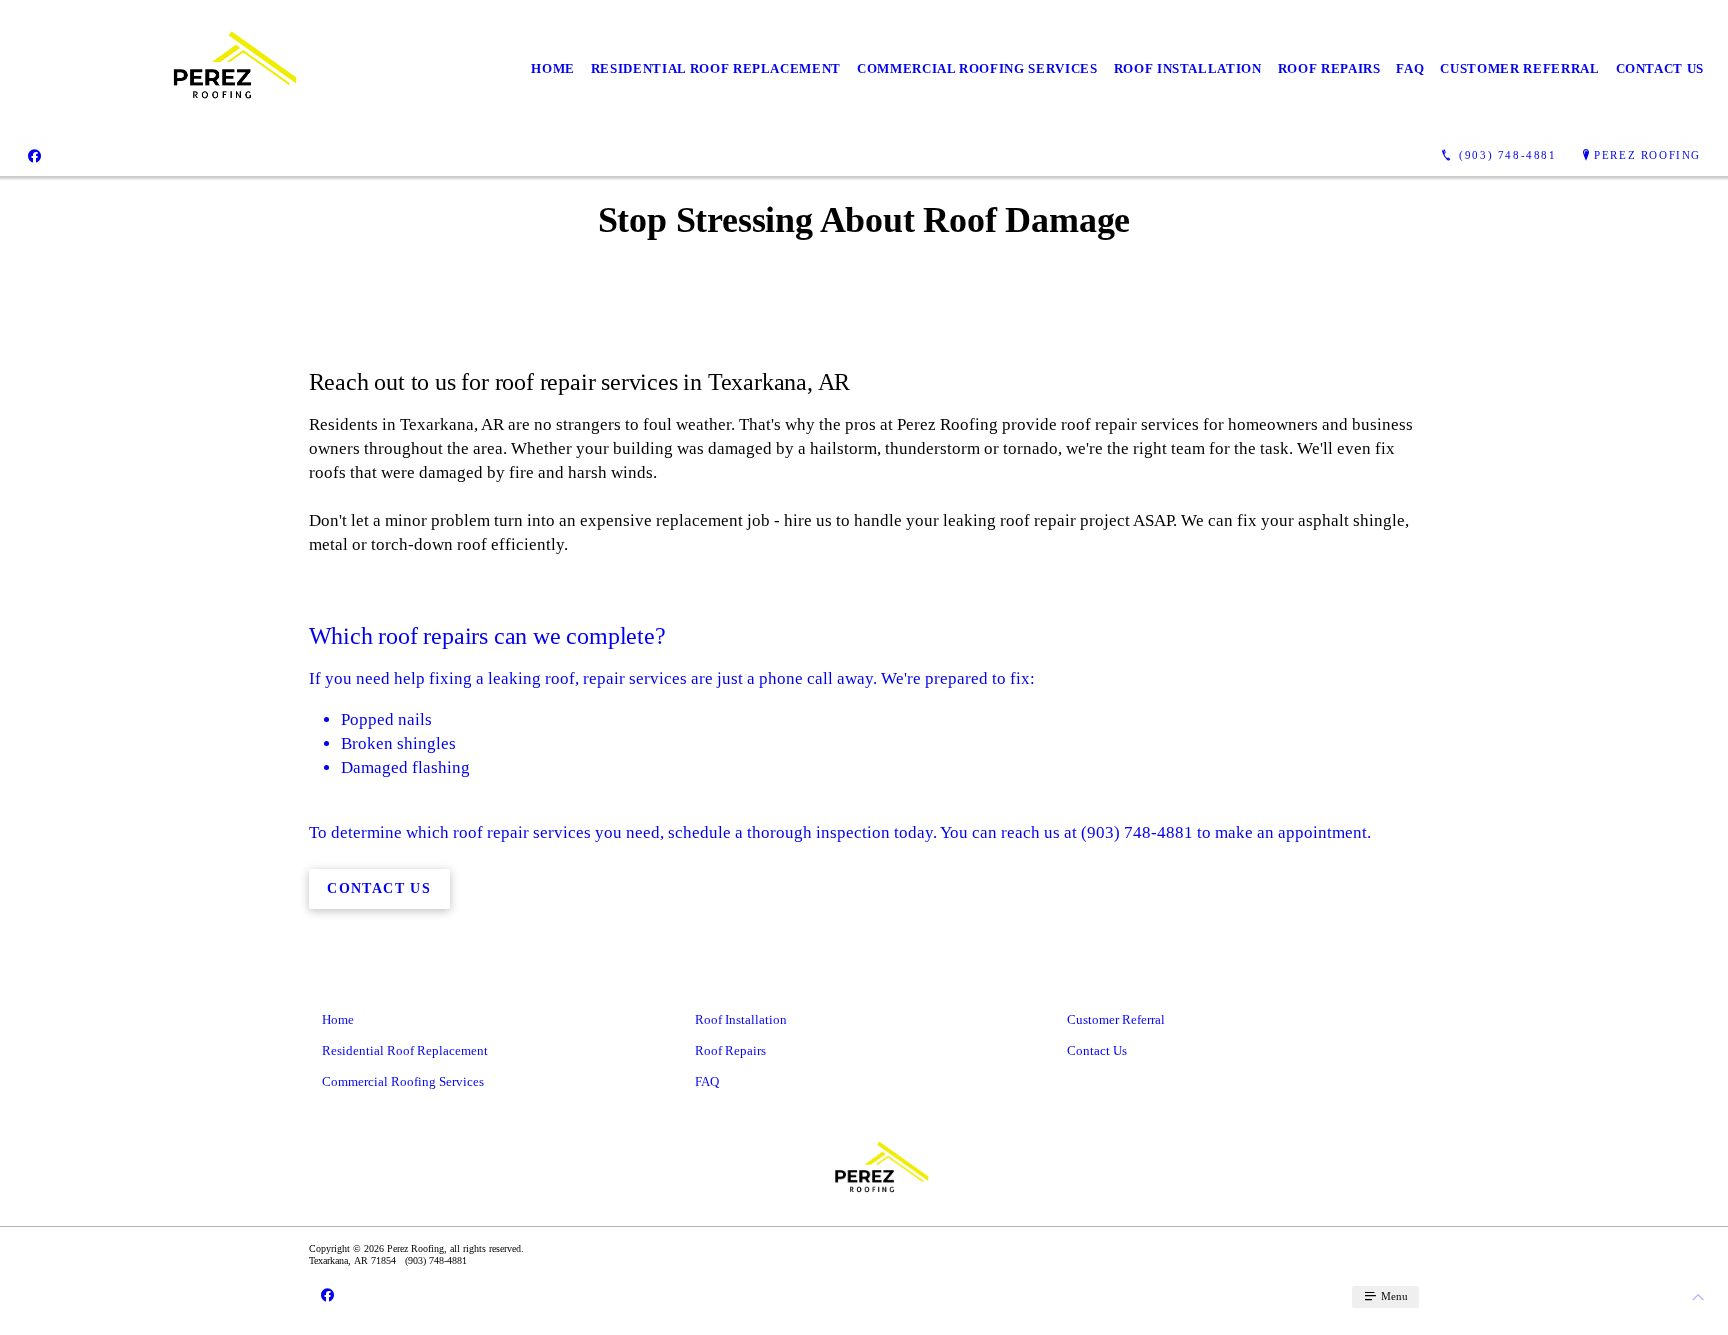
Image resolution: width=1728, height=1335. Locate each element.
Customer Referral (1519, 68)
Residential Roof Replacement (716, 68)
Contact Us (1660, 68)
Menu (1393, 1296)
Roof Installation (1188, 68)
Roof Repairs (1329, 68)
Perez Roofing (1647, 155)
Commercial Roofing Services (977, 68)
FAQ (1410, 68)
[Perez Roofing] (211, 69)
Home (553, 68)
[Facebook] (34, 155)
